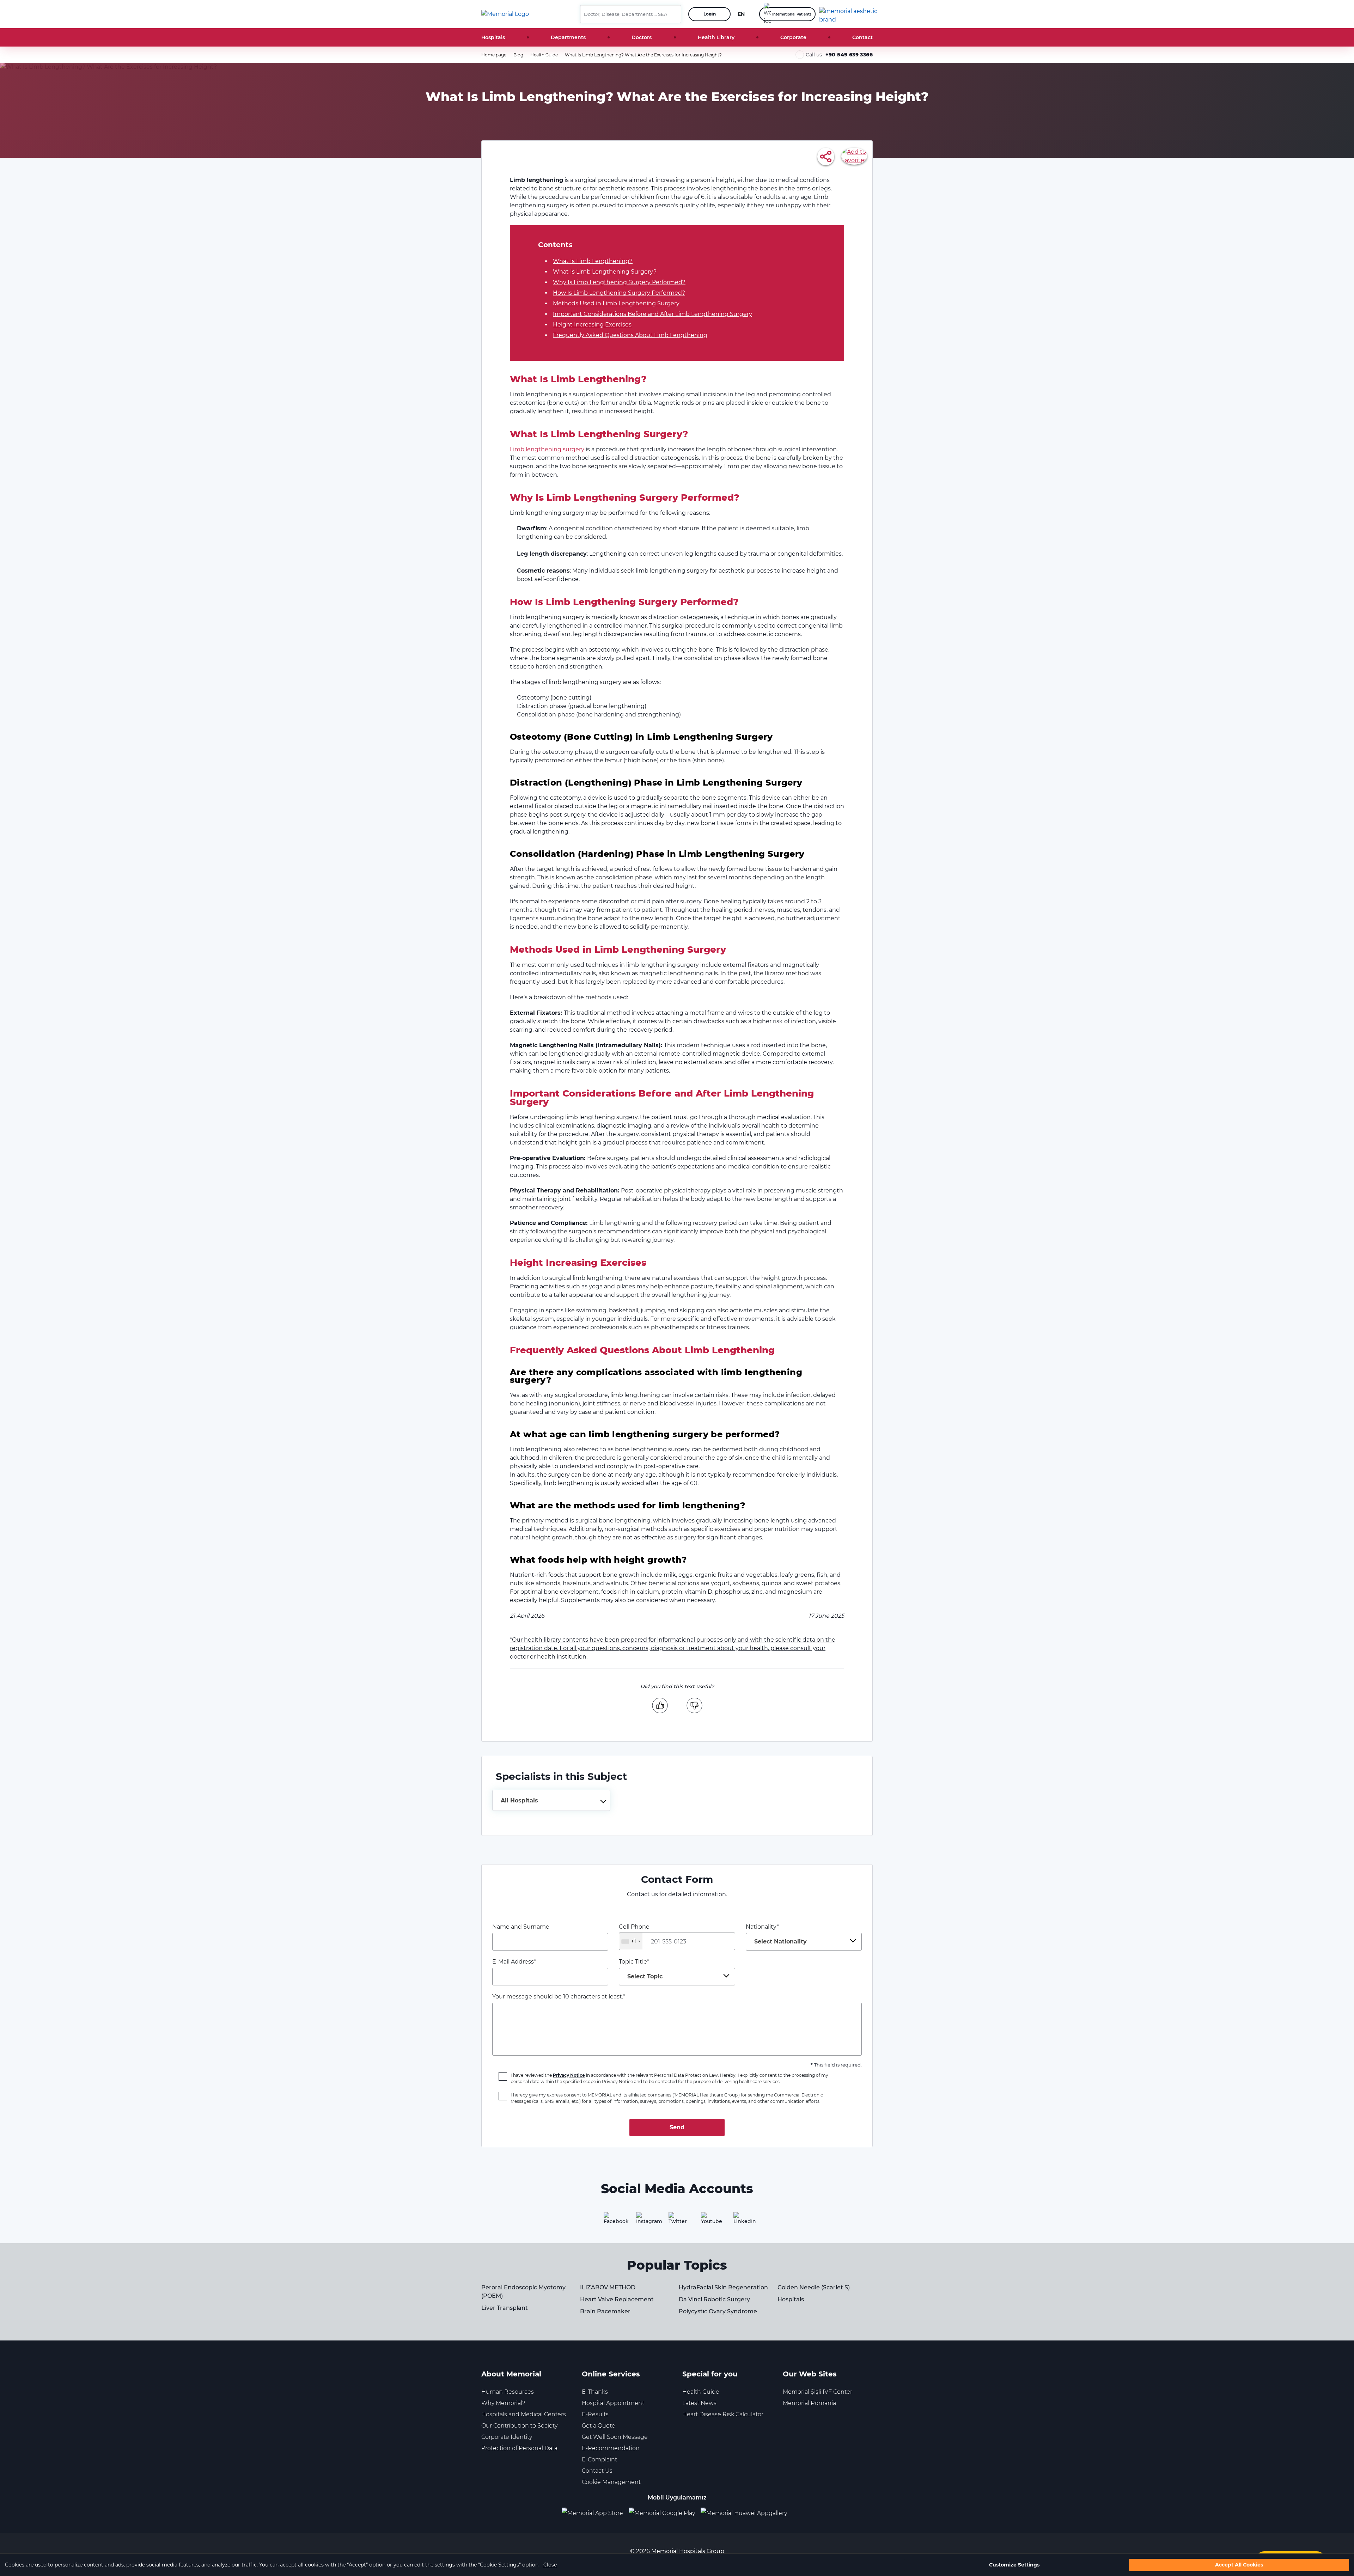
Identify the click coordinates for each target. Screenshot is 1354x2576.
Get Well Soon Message (615, 2437)
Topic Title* (641, 1969)
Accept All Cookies (1239, 2565)
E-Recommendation (611, 2448)
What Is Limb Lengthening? (593, 261)
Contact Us (597, 2471)
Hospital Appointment (613, 2403)
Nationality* (776, 1934)
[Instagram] (645, 2221)
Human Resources (508, 2392)
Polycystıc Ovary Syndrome (718, 2311)
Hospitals (493, 37)
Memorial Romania (809, 2403)
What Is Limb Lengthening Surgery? (605, 272)
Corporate (793, 37)
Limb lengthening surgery (547, 449)
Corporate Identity (507, 2437)
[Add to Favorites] (854, 156)
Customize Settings (1014, 2565)
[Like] (660, 1705)
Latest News (699, 2403)
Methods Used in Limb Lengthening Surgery (616, 303)
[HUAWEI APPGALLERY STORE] (747, 2513)
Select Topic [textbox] (645, 1976)
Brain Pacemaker (605, 2311)
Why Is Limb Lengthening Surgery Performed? (619, 282)
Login (710, 14)
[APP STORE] (595, 2513)
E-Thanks (595, 2392)
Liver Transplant (505, 2308)
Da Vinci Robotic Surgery (714, 2299)
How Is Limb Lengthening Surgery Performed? (619, 293)
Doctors (642, 37)
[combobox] (551, 1800)
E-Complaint (599, 2459)
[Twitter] (677, 2221)
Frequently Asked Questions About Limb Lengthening (630, 335)
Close (550, 2565)
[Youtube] (709, 2221)
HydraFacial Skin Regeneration (723, 2287)
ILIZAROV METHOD (608, 2287)
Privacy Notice (569, 2075)
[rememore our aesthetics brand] (849, 14)
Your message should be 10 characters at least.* (559, 1997)
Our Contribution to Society (519, 2426)
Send (677, 2127)
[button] (673, 14)
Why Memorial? (503, 2403)
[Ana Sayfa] (505, 14)
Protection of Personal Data (519, 2448)
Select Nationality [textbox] (780, 1942)
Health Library (716, 37)
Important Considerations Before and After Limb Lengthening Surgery (652, 314)
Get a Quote (599, 2426)
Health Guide (544, 55)
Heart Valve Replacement (617, 2299)
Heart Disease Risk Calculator (723, 2414)
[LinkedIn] (742, 2221)
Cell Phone (634, 1934)
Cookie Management (611, 2482)
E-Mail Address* (514, 1962)
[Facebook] (612, 2221)
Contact (862, 37)
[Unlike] (694, 1705)
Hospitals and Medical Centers (524, 2414)
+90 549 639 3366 (849, 55)
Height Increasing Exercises (592, 325)
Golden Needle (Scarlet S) (814, 2287)
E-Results (595, 2414)
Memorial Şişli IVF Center (818, 2392)
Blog (518, 55)
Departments (568, 37)
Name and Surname (521, 1927)
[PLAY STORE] (662, 2513)
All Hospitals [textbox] (519, 1800)
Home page (494, 55)
